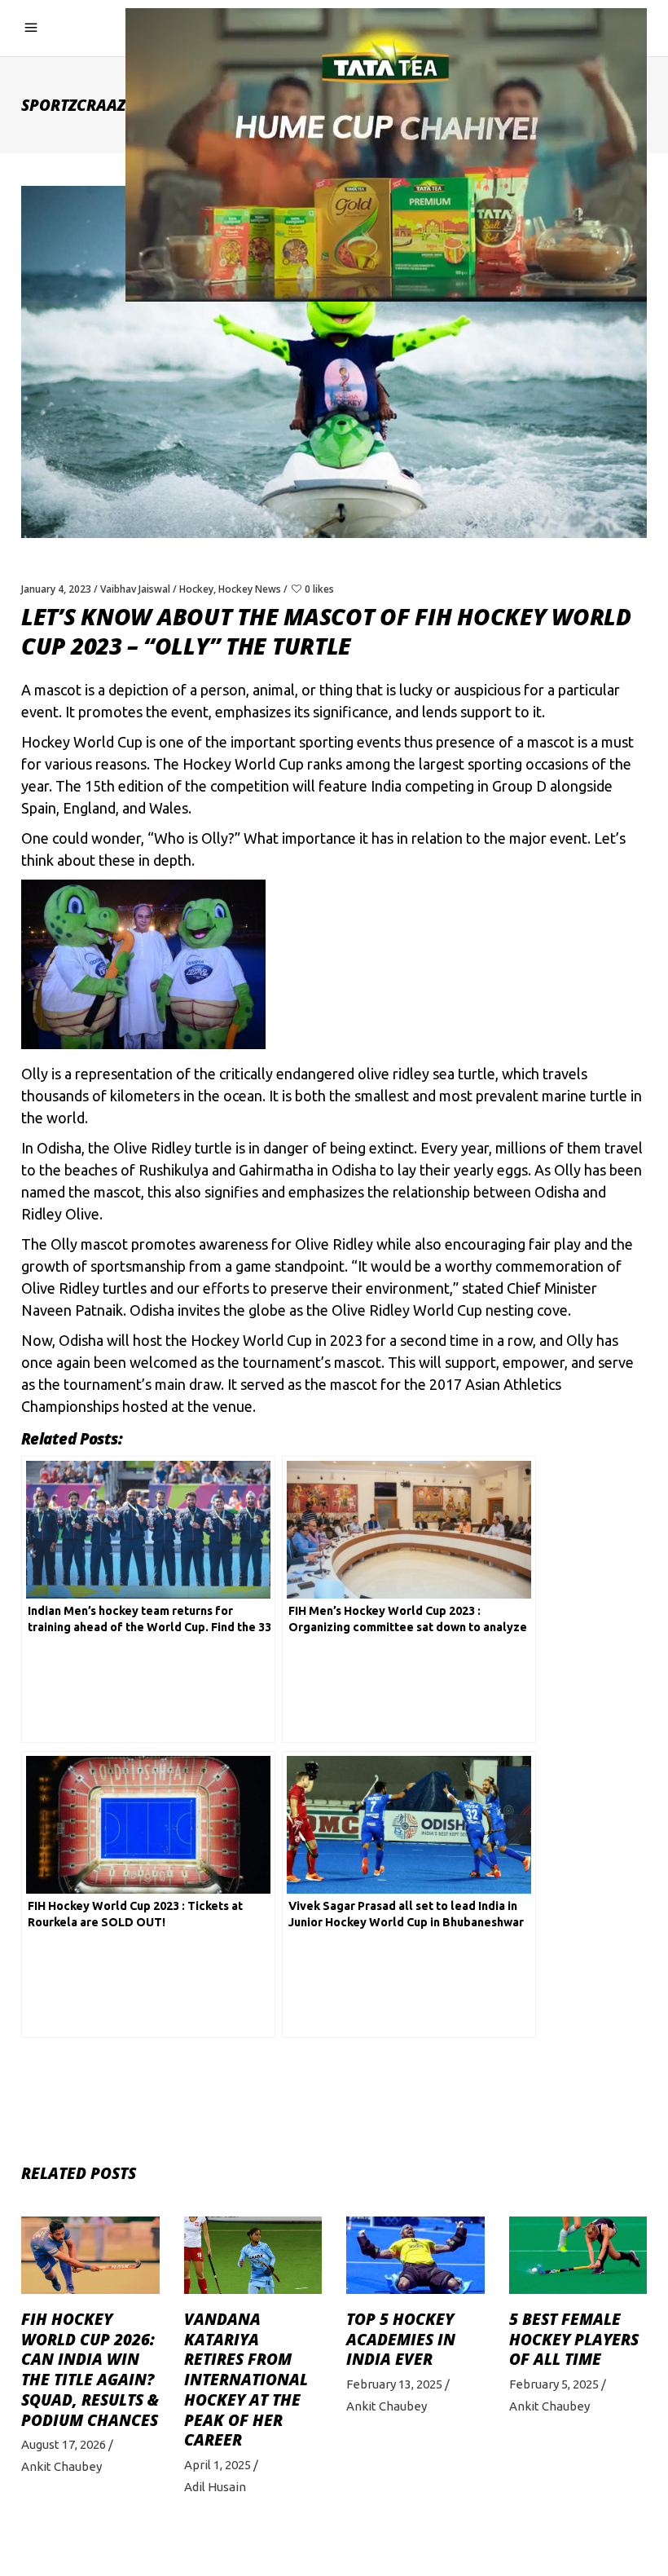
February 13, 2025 (394, 2384)
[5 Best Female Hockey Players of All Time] (578, 2255)
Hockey (196, 589)
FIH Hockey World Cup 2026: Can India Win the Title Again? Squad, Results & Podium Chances (90, 2370)
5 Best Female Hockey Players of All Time (574, 2339)
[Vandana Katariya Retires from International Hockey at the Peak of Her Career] (253, 2255)
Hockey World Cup (82, 742)
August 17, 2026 (64, 2444)
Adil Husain (215, 2487)
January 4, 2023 (56, 589)
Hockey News (250, 589)
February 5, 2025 (554, 2384)
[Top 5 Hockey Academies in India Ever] (415, 2255)
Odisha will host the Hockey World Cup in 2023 (211, 1340)
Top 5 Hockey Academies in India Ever (401, 2339)
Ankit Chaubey (62, 2466)
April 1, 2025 (218, 2465)
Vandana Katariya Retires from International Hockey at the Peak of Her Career (246, 2380)
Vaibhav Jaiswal (135, 589)
